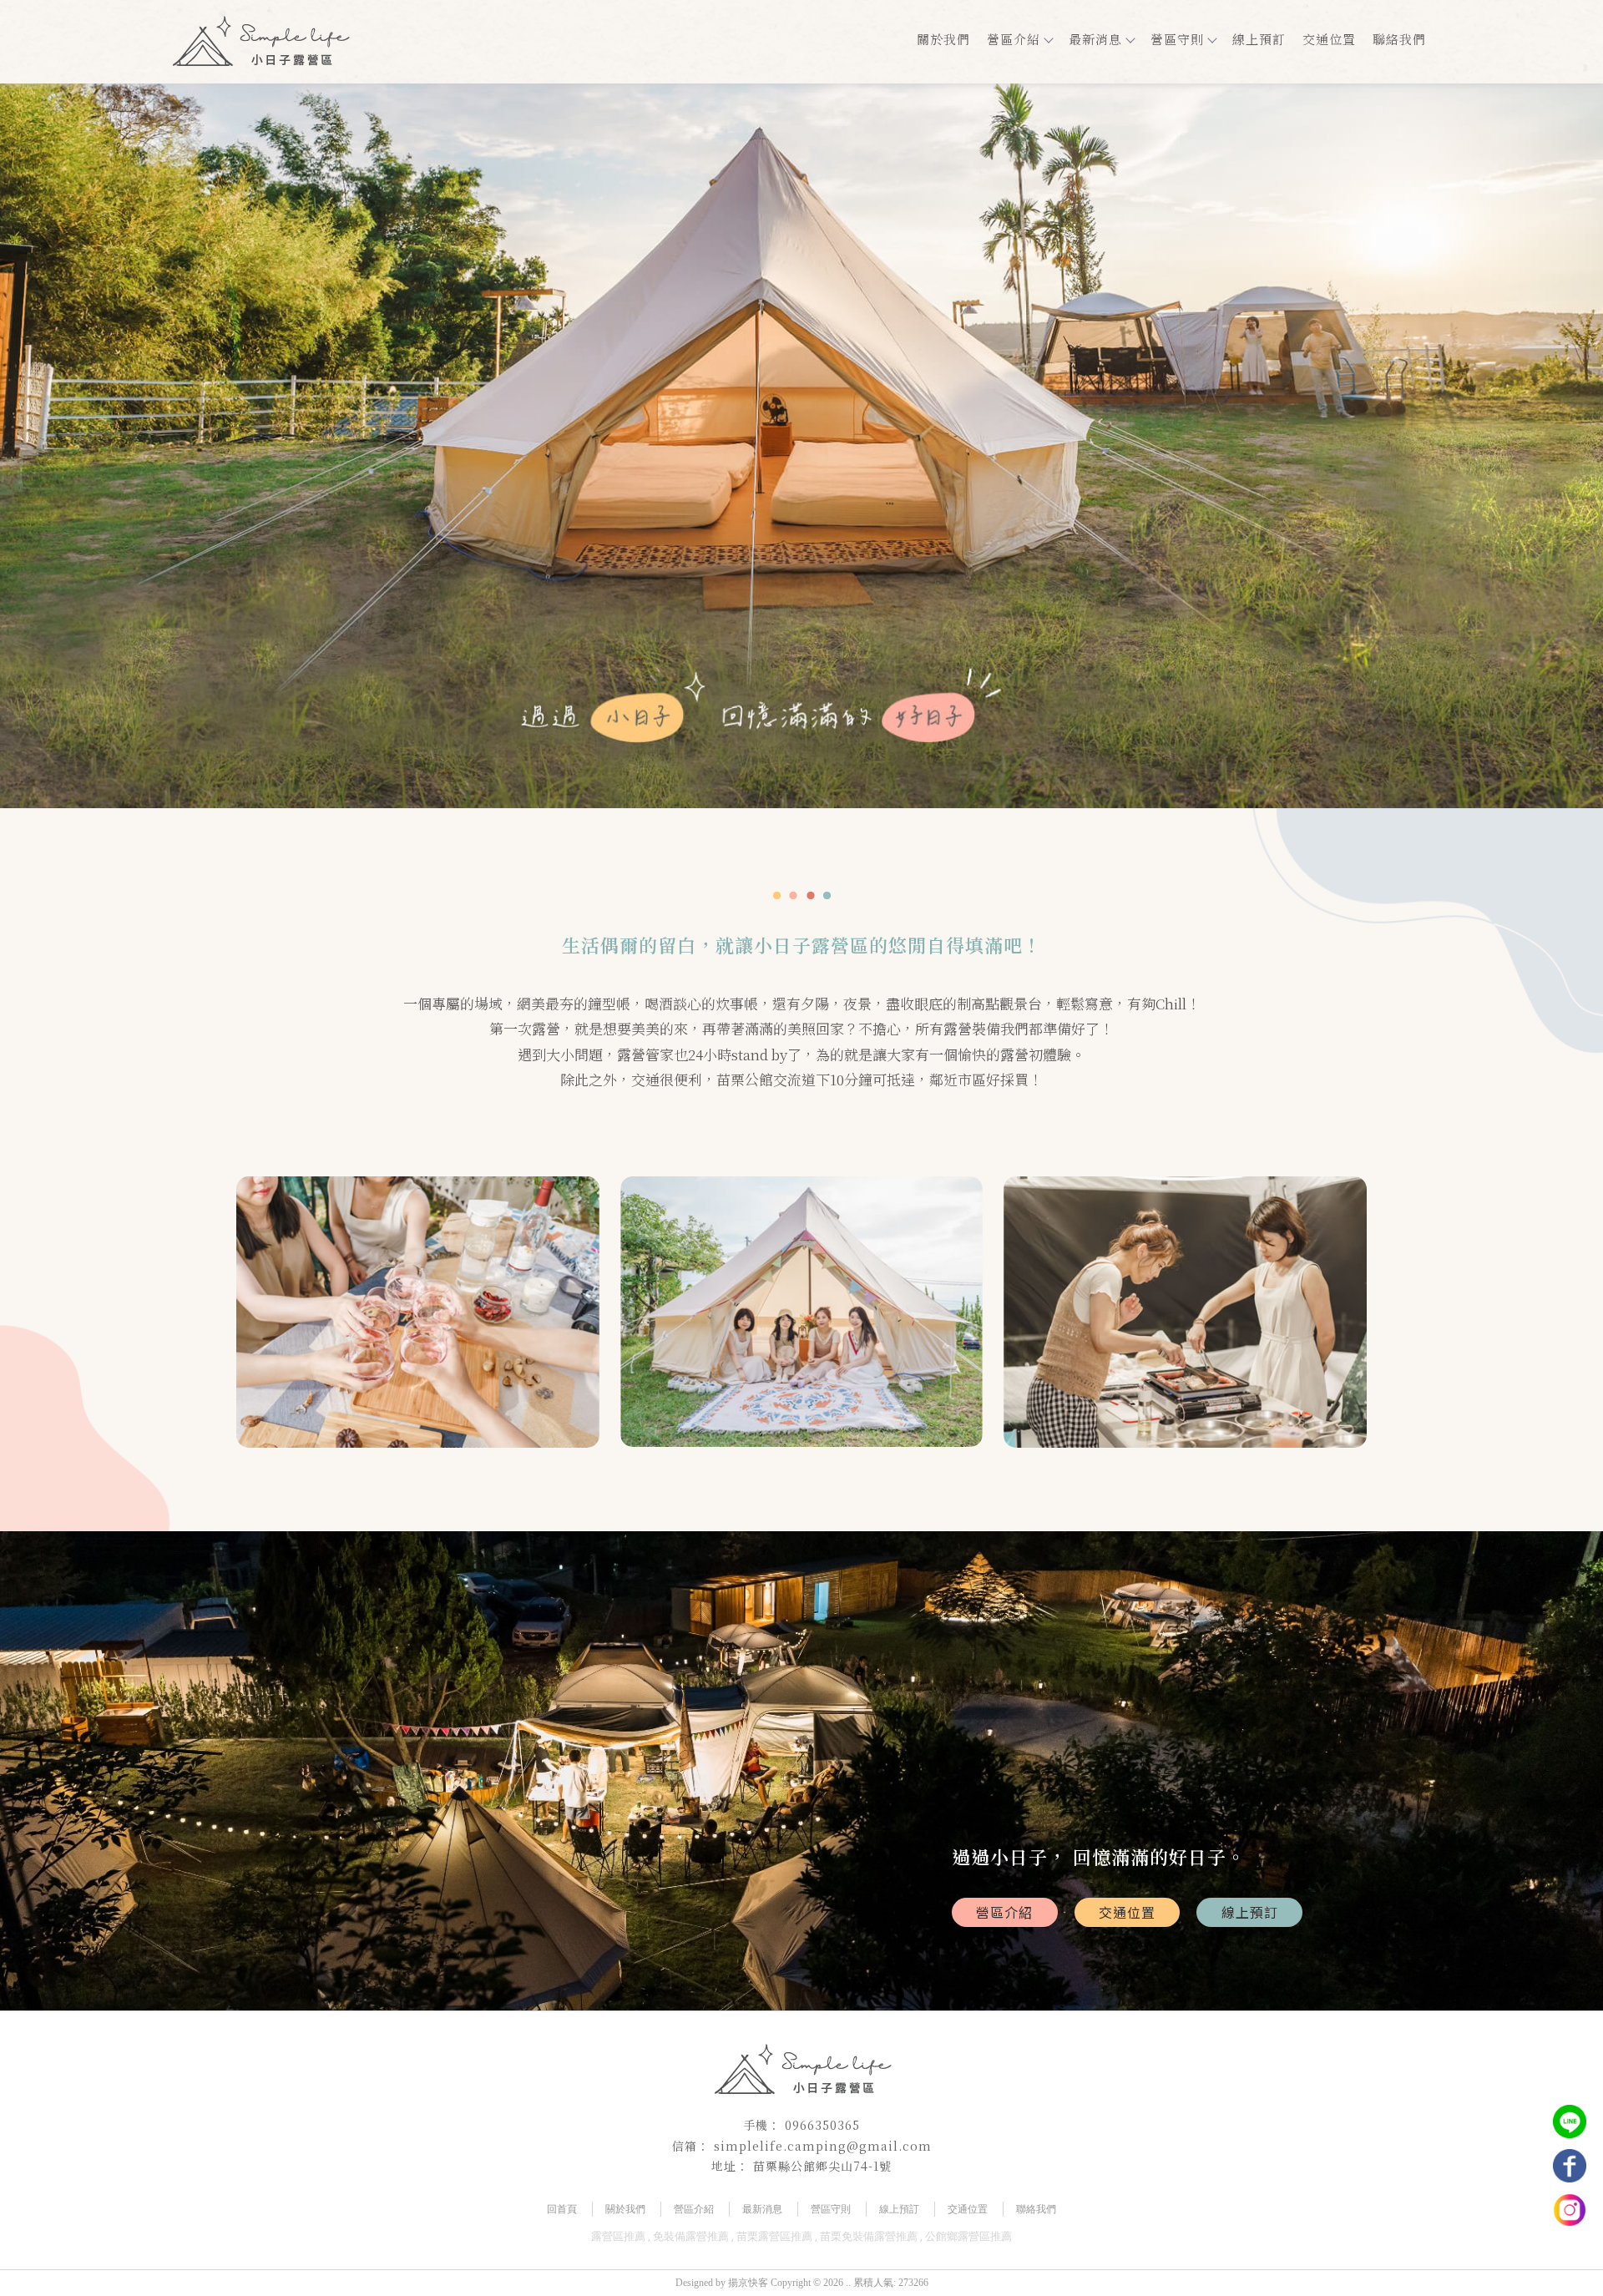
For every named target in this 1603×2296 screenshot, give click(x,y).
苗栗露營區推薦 (774, 2236)
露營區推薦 (618, 2236)
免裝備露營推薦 (691, 2236)
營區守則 (1177, 39)
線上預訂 (1259, 39)
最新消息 (1095, 39)
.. (848, 2283)
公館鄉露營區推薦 (968, 2236)
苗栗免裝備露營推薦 (869, 2236)
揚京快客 (748, 2283)
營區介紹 (1014, 39)
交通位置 (1329, 39)
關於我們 (943, 39)
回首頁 (562, 2209)
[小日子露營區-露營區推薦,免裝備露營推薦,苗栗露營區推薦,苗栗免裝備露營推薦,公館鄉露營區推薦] (260, 44)
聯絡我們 (1399, 39)
